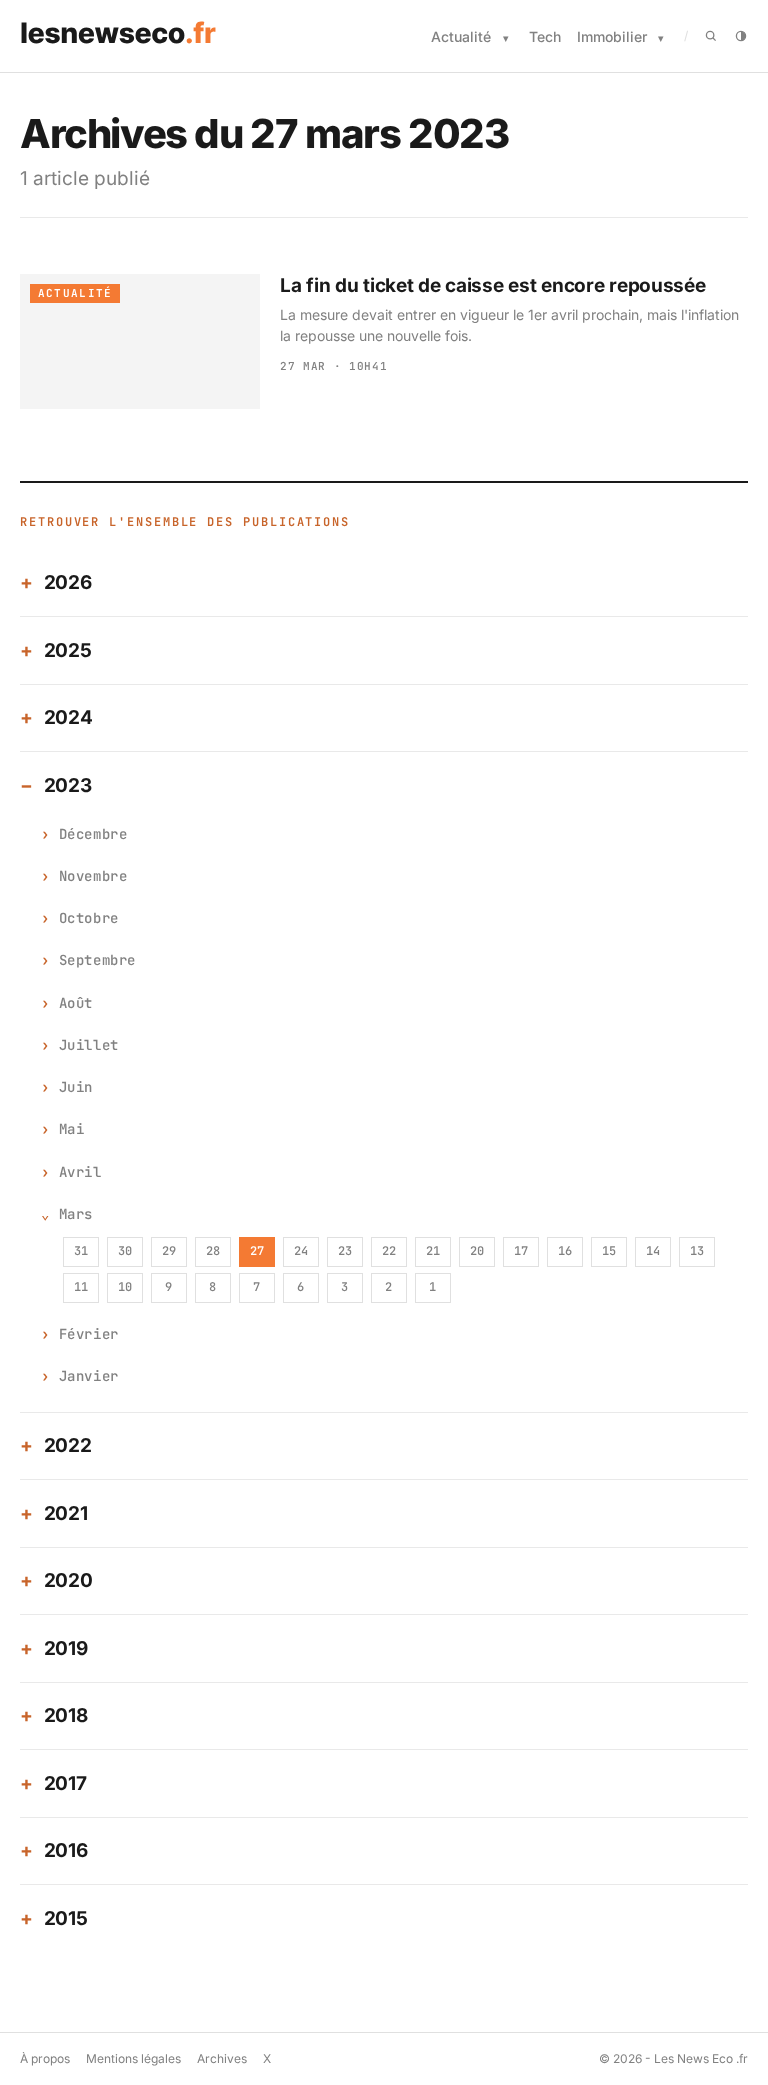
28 (213, 1251)
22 (389, 1251)
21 (433, 1251)
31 (81, 1251)
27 (257, 1251)
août (76, 1003)
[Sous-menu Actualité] (506, 38)
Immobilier (612, 36)
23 (345, 1251)
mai (72, 1129)
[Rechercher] (711, 36)
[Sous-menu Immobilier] (661, 38)
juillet (89, 1045)
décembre (93, 834)
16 (565, 1251)
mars (76, 1214)
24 (301, 1251)
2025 (68, 650)
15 (609, 1251)
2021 (66, 1513)
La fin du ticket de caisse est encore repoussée (493, 285)
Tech (545, 36)
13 (697, 1251)
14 (653, 1251)
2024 (68, 717)
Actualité (461, 36)
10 (125, 1287)
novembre (93, 876)
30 (125, 1251)
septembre (97, 960)
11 (81, 1287)
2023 (68, 785)
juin (76, 1087)
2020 (68, 1580)
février (89, 1334)
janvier (89, 1376)
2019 (66, 1648)
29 (169, 1251)
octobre (89, 918)
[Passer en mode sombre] (741, 36)
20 (477, 1251)
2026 (68, 582)
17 (521, 1251)
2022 (68, 1445)
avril (80, 1172)
